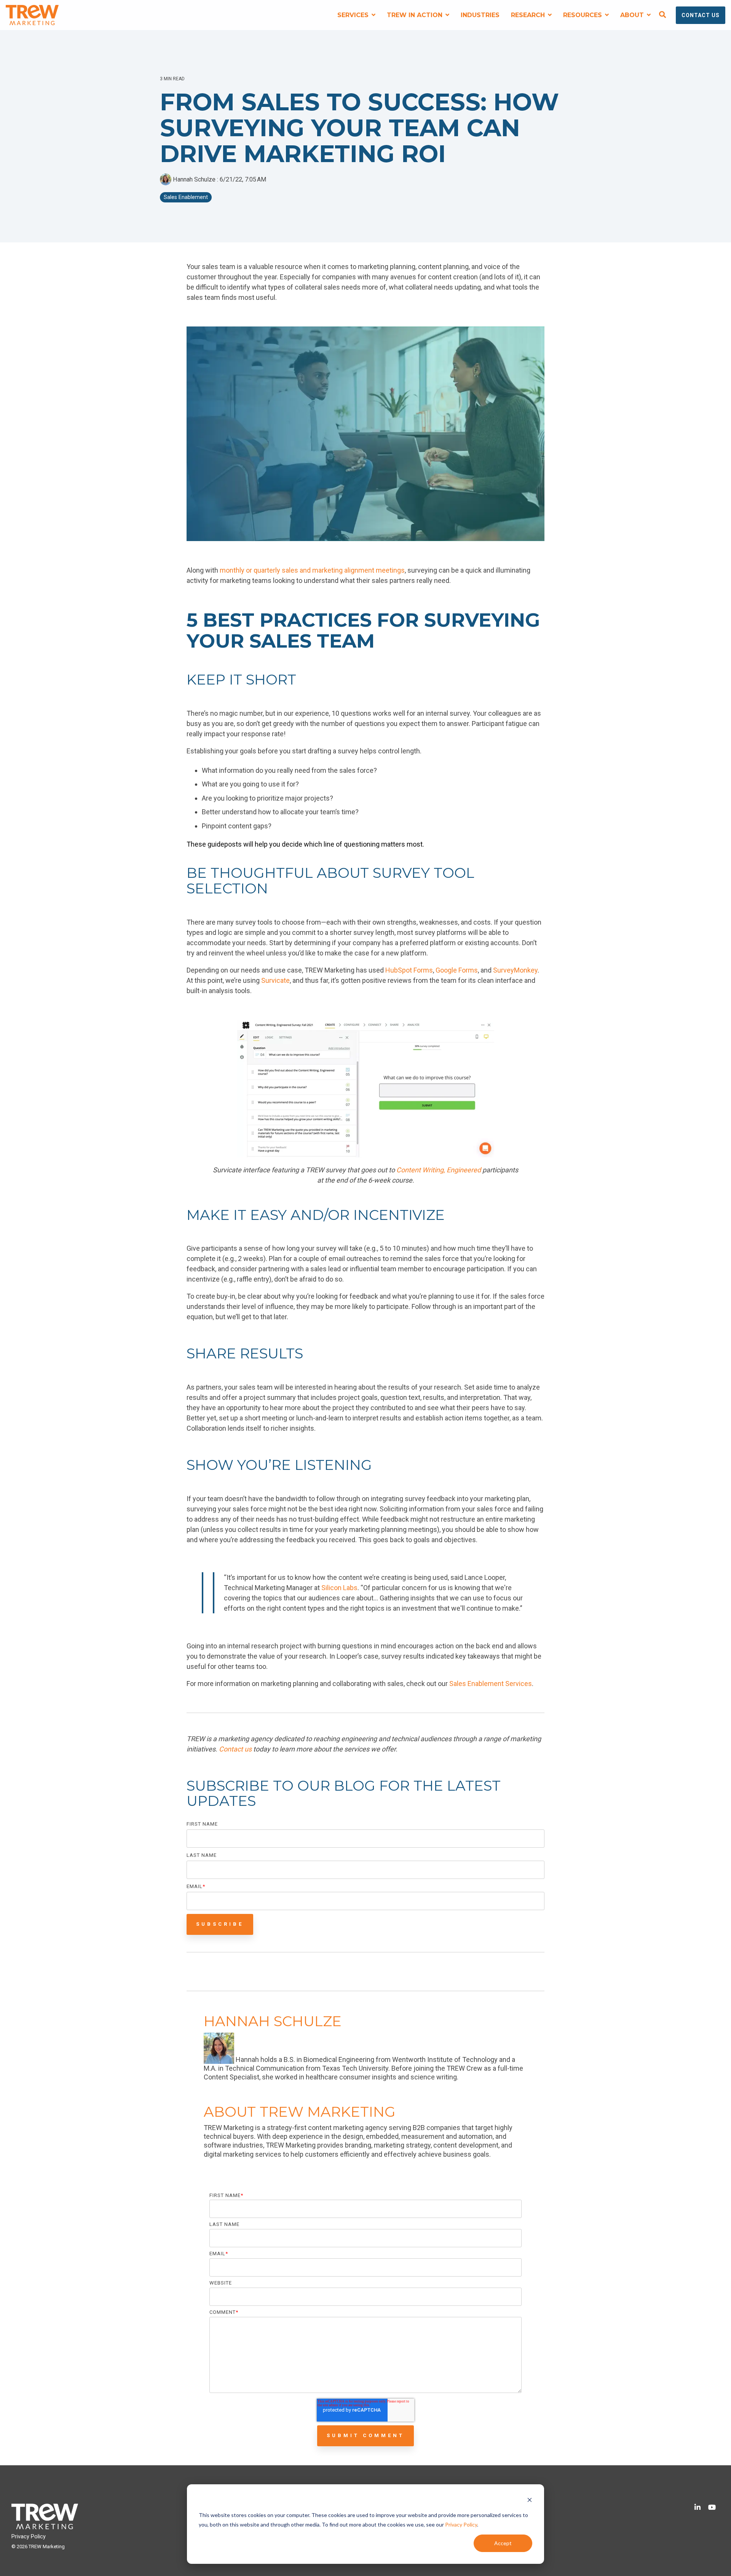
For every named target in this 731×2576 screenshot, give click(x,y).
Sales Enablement (186, 197)
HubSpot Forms (409, 970)
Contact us (235, 1749)
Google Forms (457, 970)
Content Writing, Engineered (439, 1170)
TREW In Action (416, 15)
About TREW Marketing (300, 2112)
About (633, 15)
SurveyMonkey (515, 970)
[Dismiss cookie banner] (530, 2501)
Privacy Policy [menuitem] (29, 2537)
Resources (583, 15)
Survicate (275, 980)
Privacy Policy (461, 2524)
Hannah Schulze (194, 179)
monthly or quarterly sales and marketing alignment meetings (312, 570)
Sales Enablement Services (491, 1684)
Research (529, 15)
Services (354, 15)
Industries (480, 15)
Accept (503, 2543)
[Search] (662, 15)
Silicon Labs (339, 1588)
